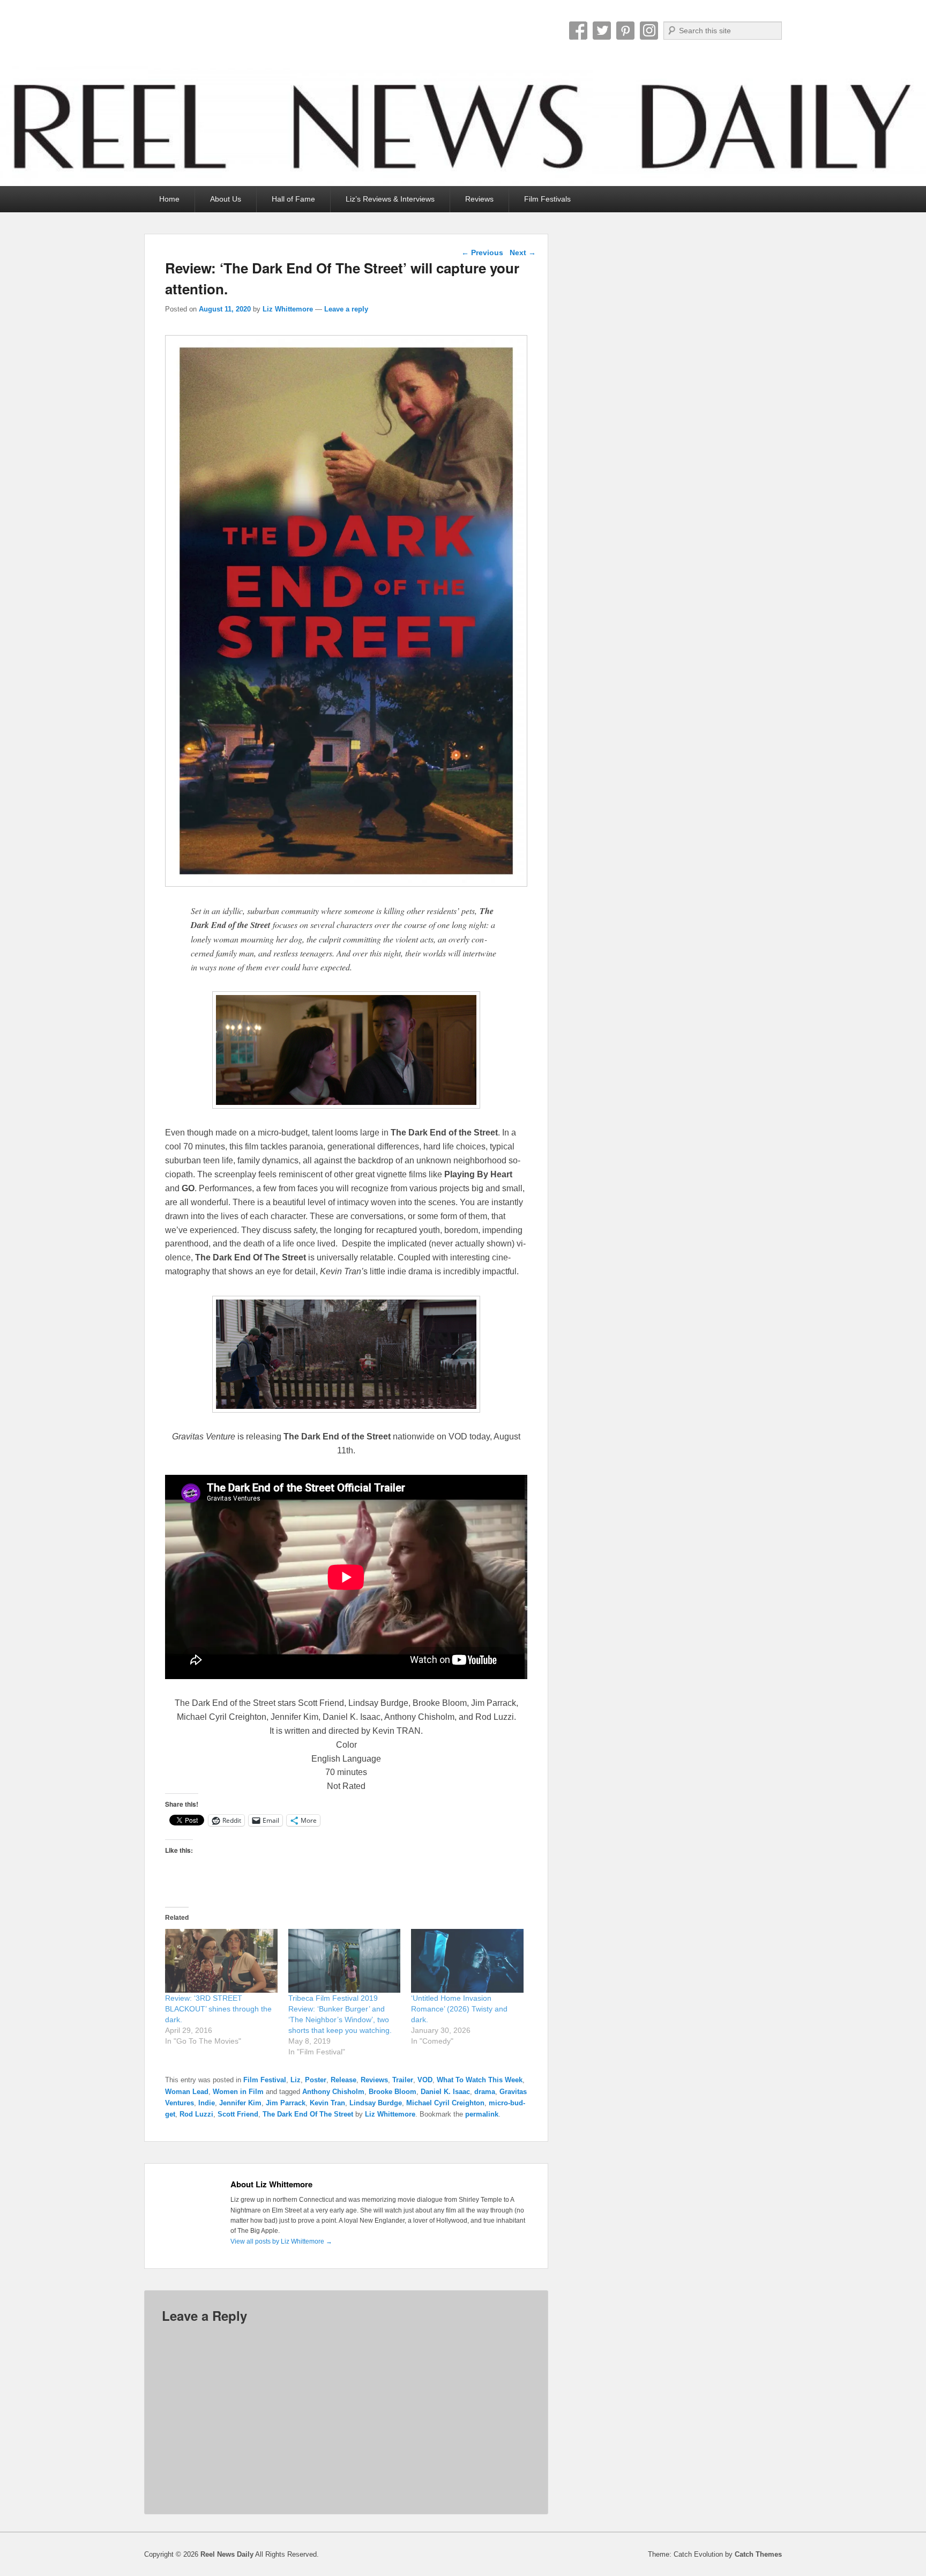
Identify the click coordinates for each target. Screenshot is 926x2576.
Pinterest (625, 31)
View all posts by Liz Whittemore (281, 2241)
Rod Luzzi (196, 2114)
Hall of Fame (293, 199)
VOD (425, 2080)
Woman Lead (187, 2092)
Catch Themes (758, 2554)
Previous (482, 253)
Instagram (649, 31)
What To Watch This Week (480, 2080)
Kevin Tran (327, 2103)
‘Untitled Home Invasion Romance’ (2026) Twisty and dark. (459, 2009)
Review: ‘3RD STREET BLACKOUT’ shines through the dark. (218, 2009)
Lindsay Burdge (376, 2103)
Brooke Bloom (393, 2092)
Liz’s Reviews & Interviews (390, 199)
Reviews (479, 199)
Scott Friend (238, 2114)
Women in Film (238, 2092)
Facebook (578, 31)
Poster (316, 2080)
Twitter (602, 31)
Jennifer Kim (240, 2103)
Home (169, 199)
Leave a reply (346, 309)
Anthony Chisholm (333, 2092)
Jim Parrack (286, 2103)
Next (523, 253)
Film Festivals (547, 199)
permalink (482, 2114)
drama (485, 2092)
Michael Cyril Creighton (445, 2103)
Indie (207, 2103)
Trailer (403, 2080)
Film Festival (265, 2080)
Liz (296, 2080)
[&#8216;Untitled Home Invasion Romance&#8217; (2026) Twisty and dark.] (467, 1961)
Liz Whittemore (288, 309)
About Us (226, 199)
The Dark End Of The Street (308, 2114)
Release (343, 2080)
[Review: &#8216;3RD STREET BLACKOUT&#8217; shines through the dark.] (221, 1961)
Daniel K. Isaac (445, 2092)
